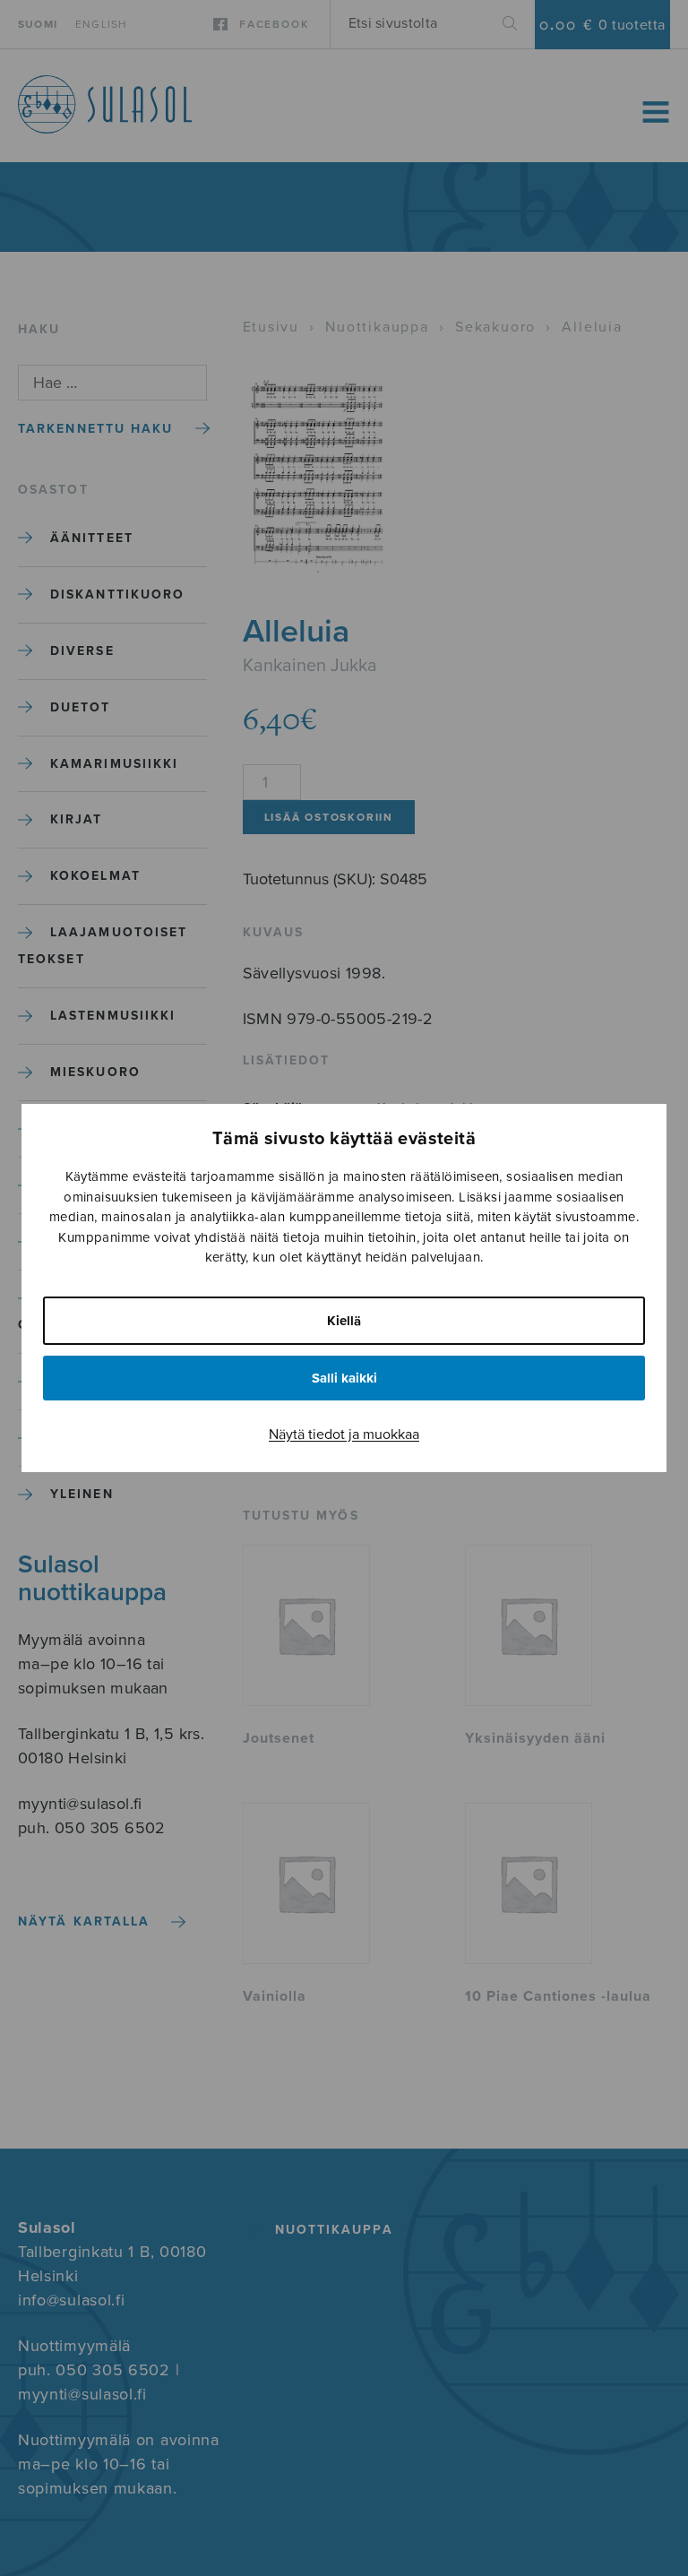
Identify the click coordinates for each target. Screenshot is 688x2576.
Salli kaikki (344, 1378)
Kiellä (344, 1321)
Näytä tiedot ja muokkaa (344, 1434)
